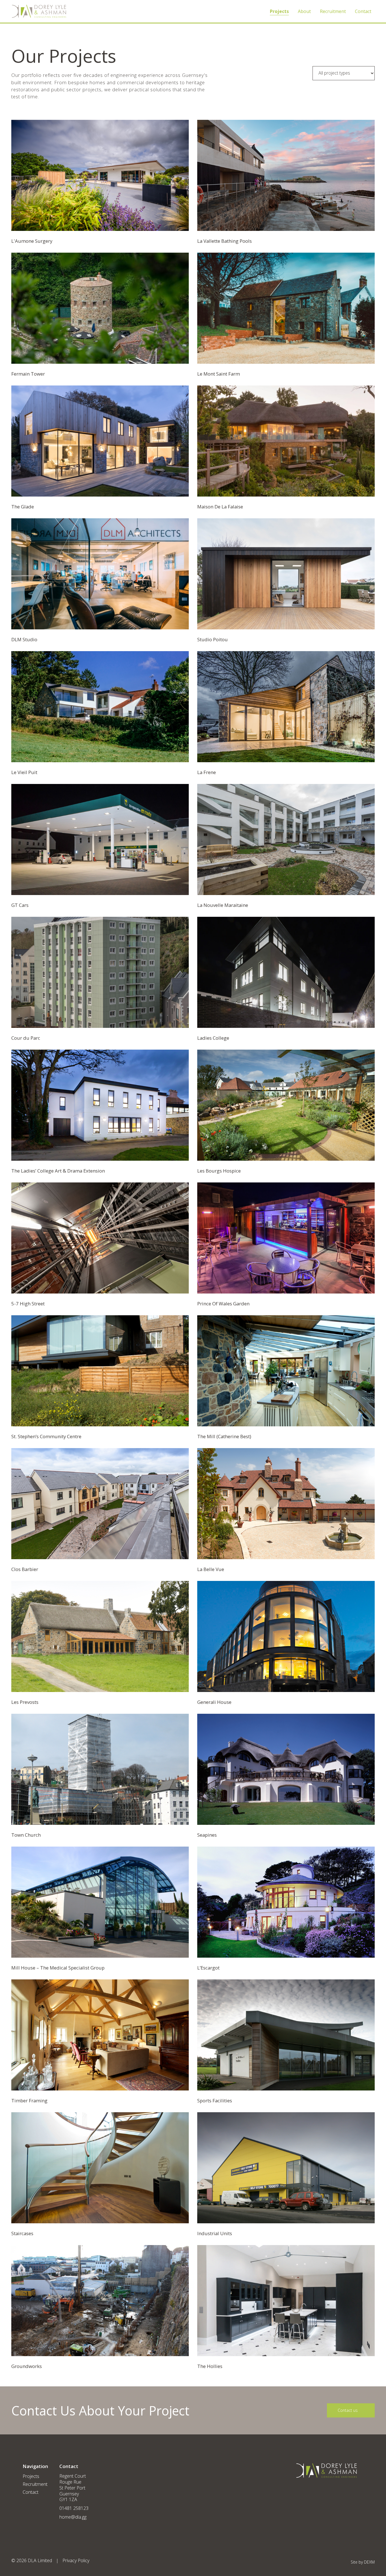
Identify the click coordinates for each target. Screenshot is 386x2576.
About (304, 11)
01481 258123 (74, 2508)
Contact (363, 11)
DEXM (369, 2562)
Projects (279, 11)
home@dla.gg (73, 2517)
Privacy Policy (76, 2560)
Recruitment (333, 11)
